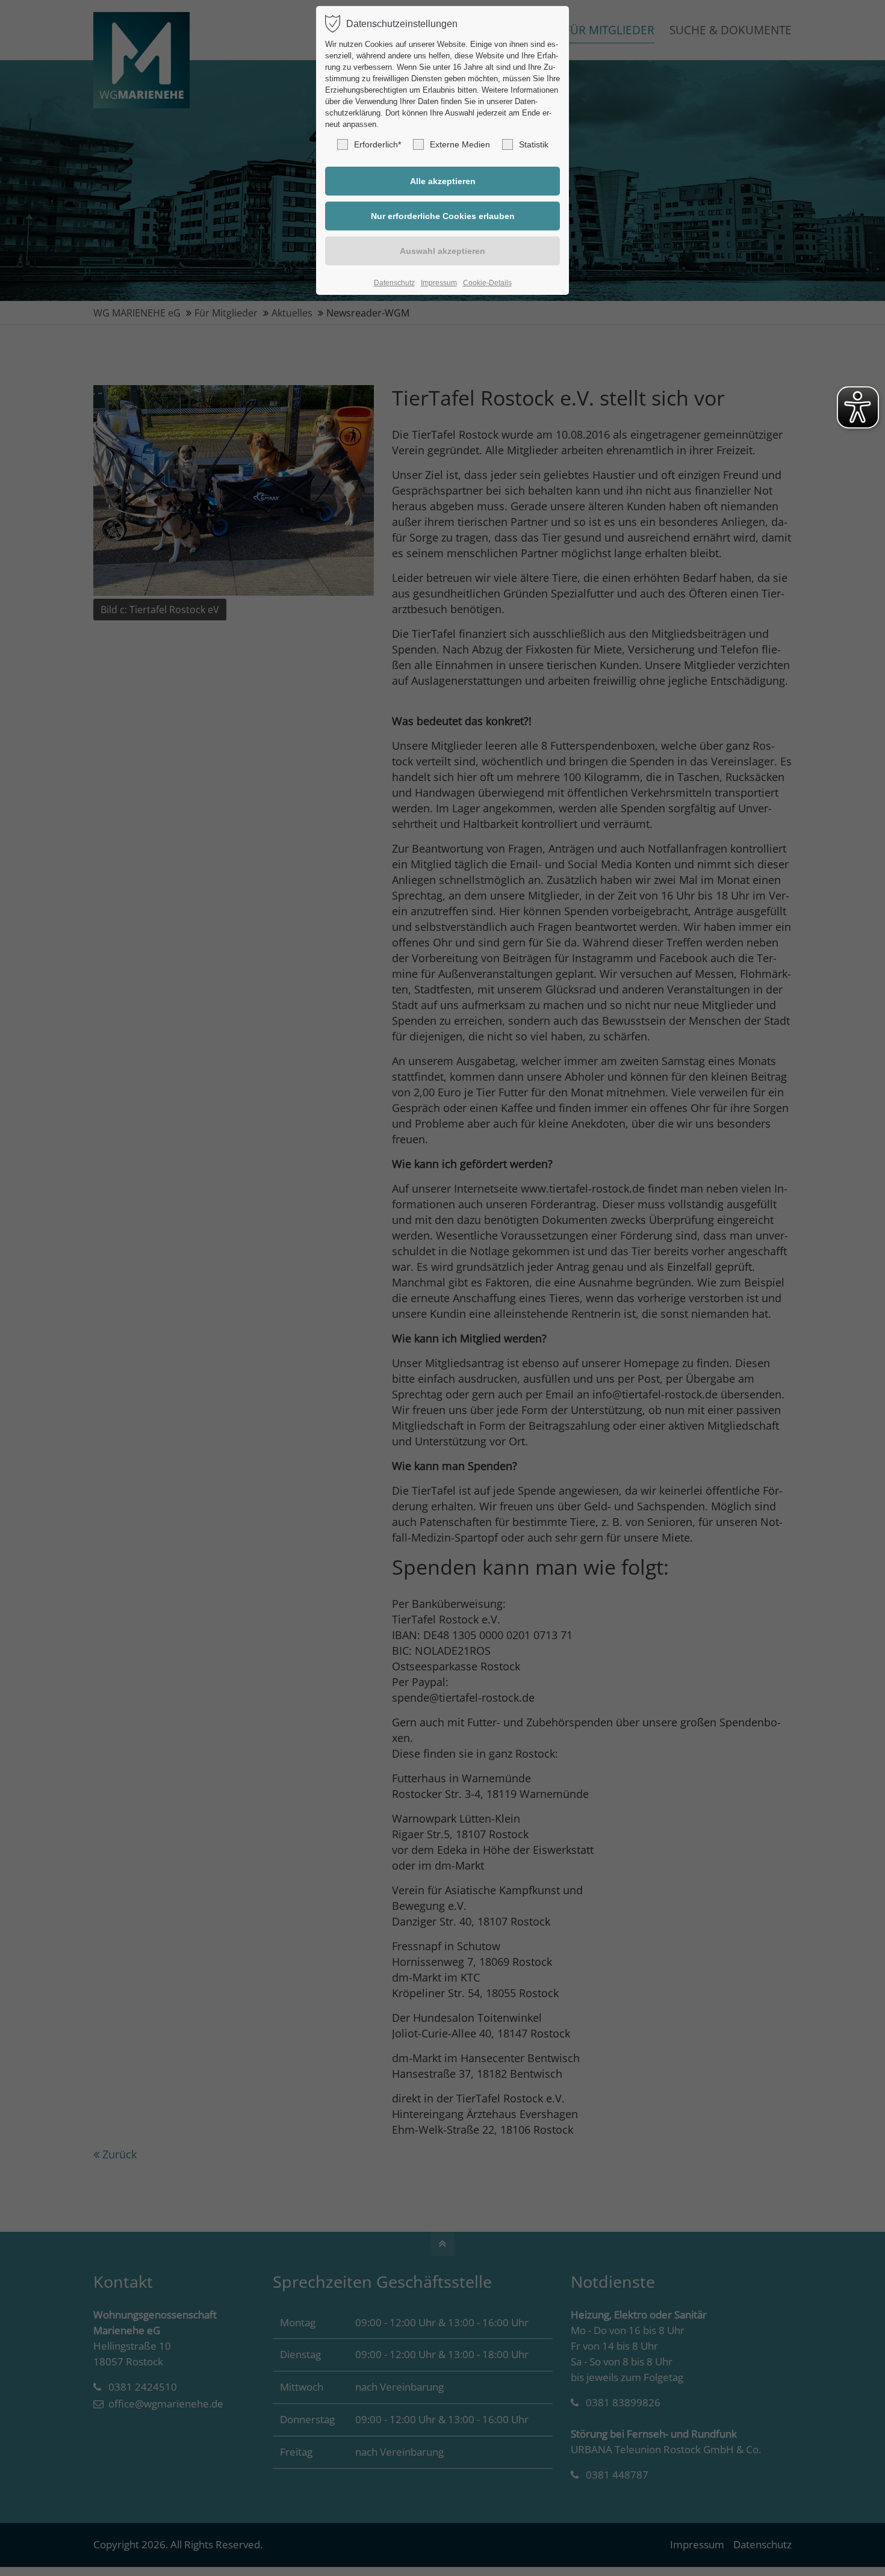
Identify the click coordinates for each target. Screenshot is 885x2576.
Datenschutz (394, 283)
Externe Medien (460, 144)
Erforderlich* (377, 144)
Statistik (534, 144)
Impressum (439, 283)
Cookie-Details (487, 283)
